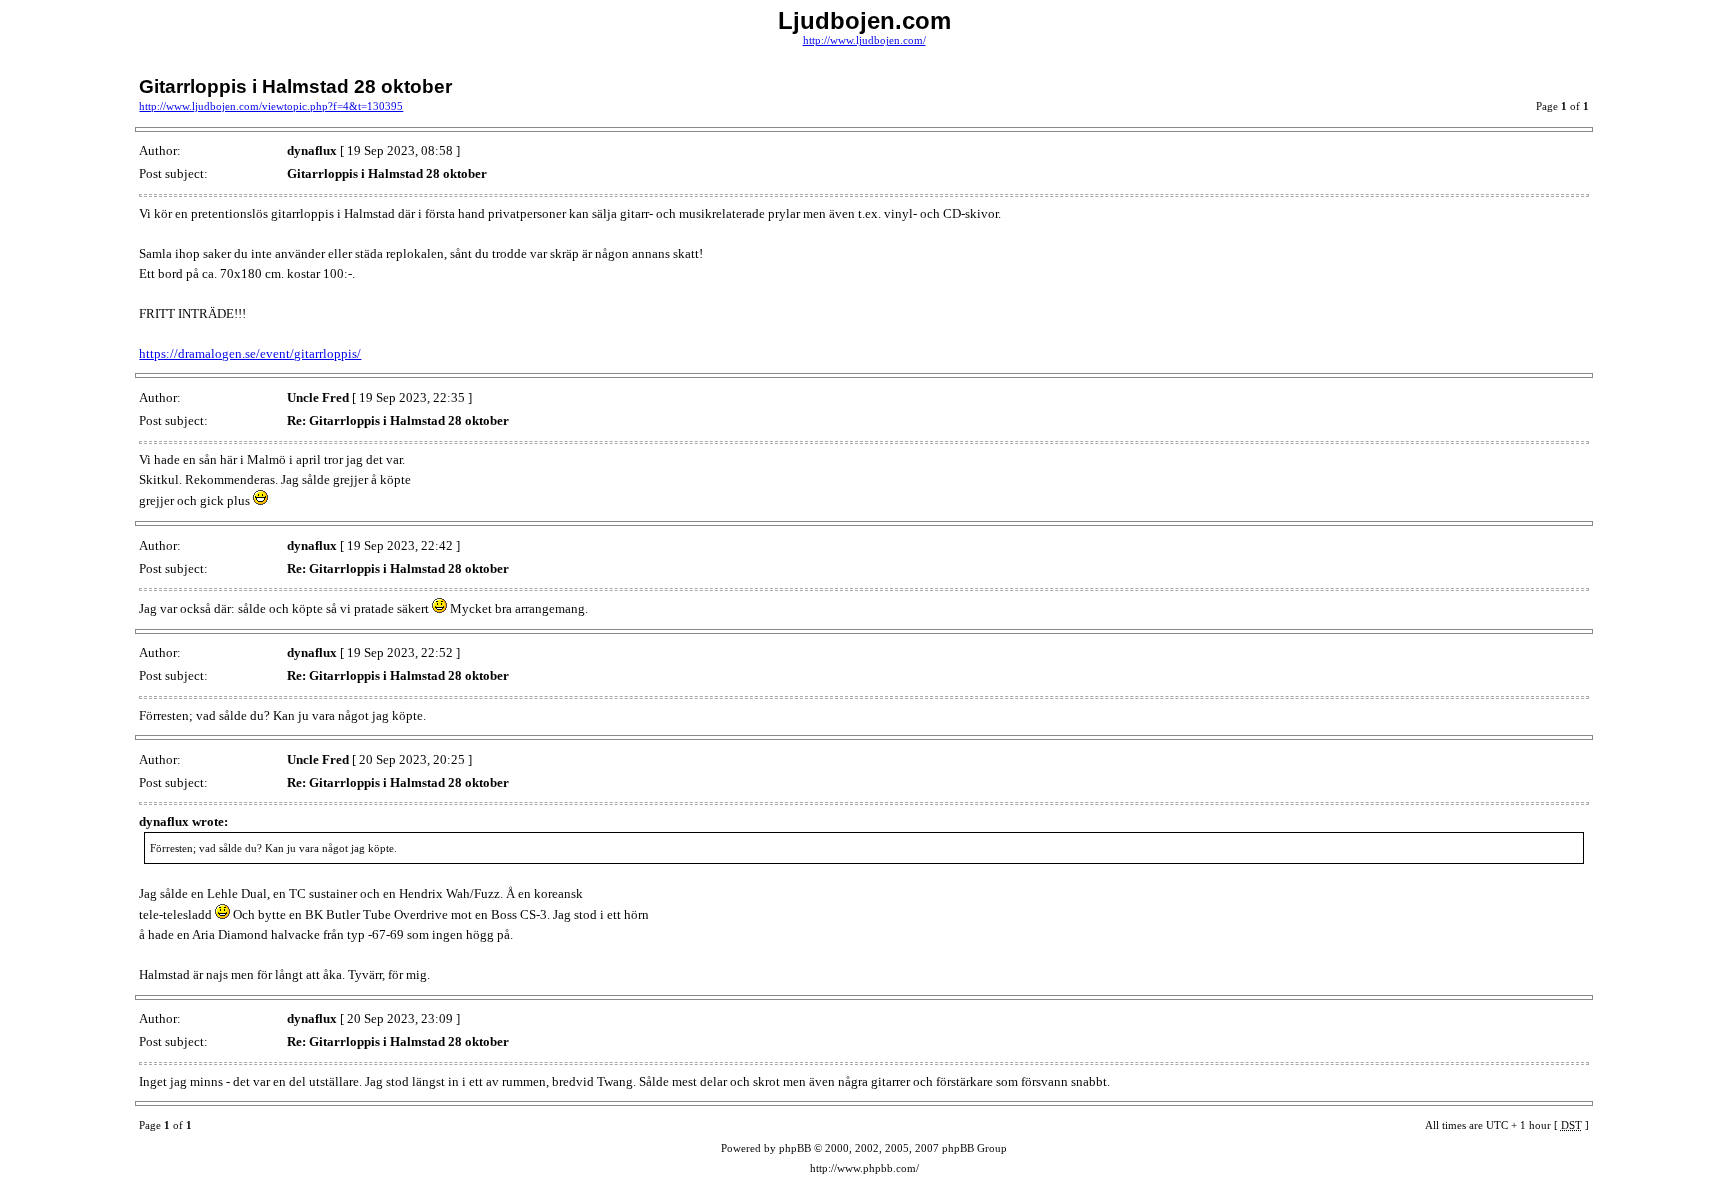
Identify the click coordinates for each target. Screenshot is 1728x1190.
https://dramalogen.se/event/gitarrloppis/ (250, 353)
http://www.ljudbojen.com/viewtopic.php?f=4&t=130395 (271, 106)
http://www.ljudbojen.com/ (864, 40)
